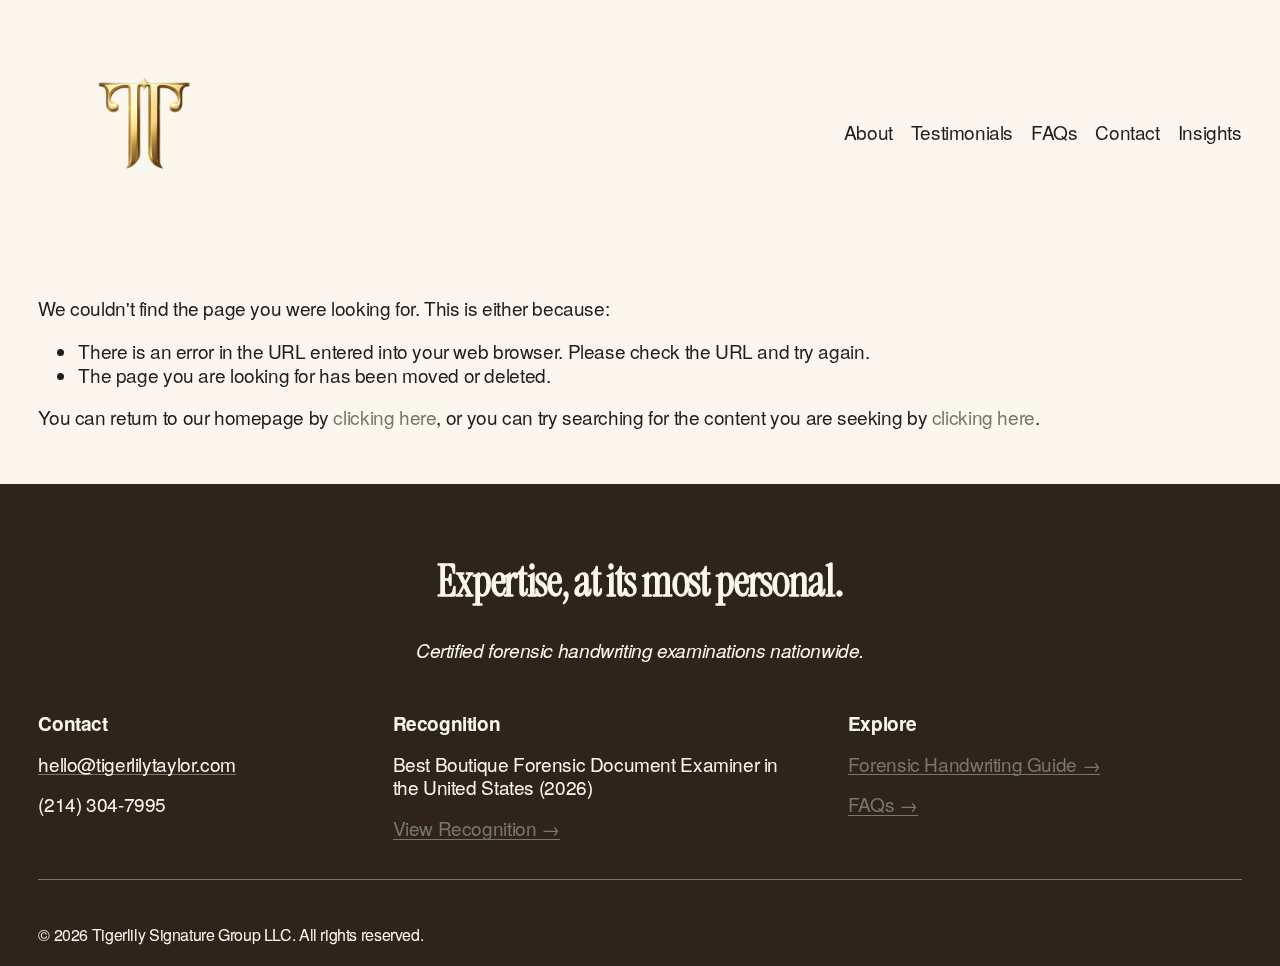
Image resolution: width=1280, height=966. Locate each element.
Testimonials (962, 131)
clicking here (384, 416)
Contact (1127, 131)
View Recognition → (476, 828)
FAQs (1054, 131)
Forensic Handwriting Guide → (974, 764)
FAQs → (883, 804)
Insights (1210, 131)
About (868, 131)
